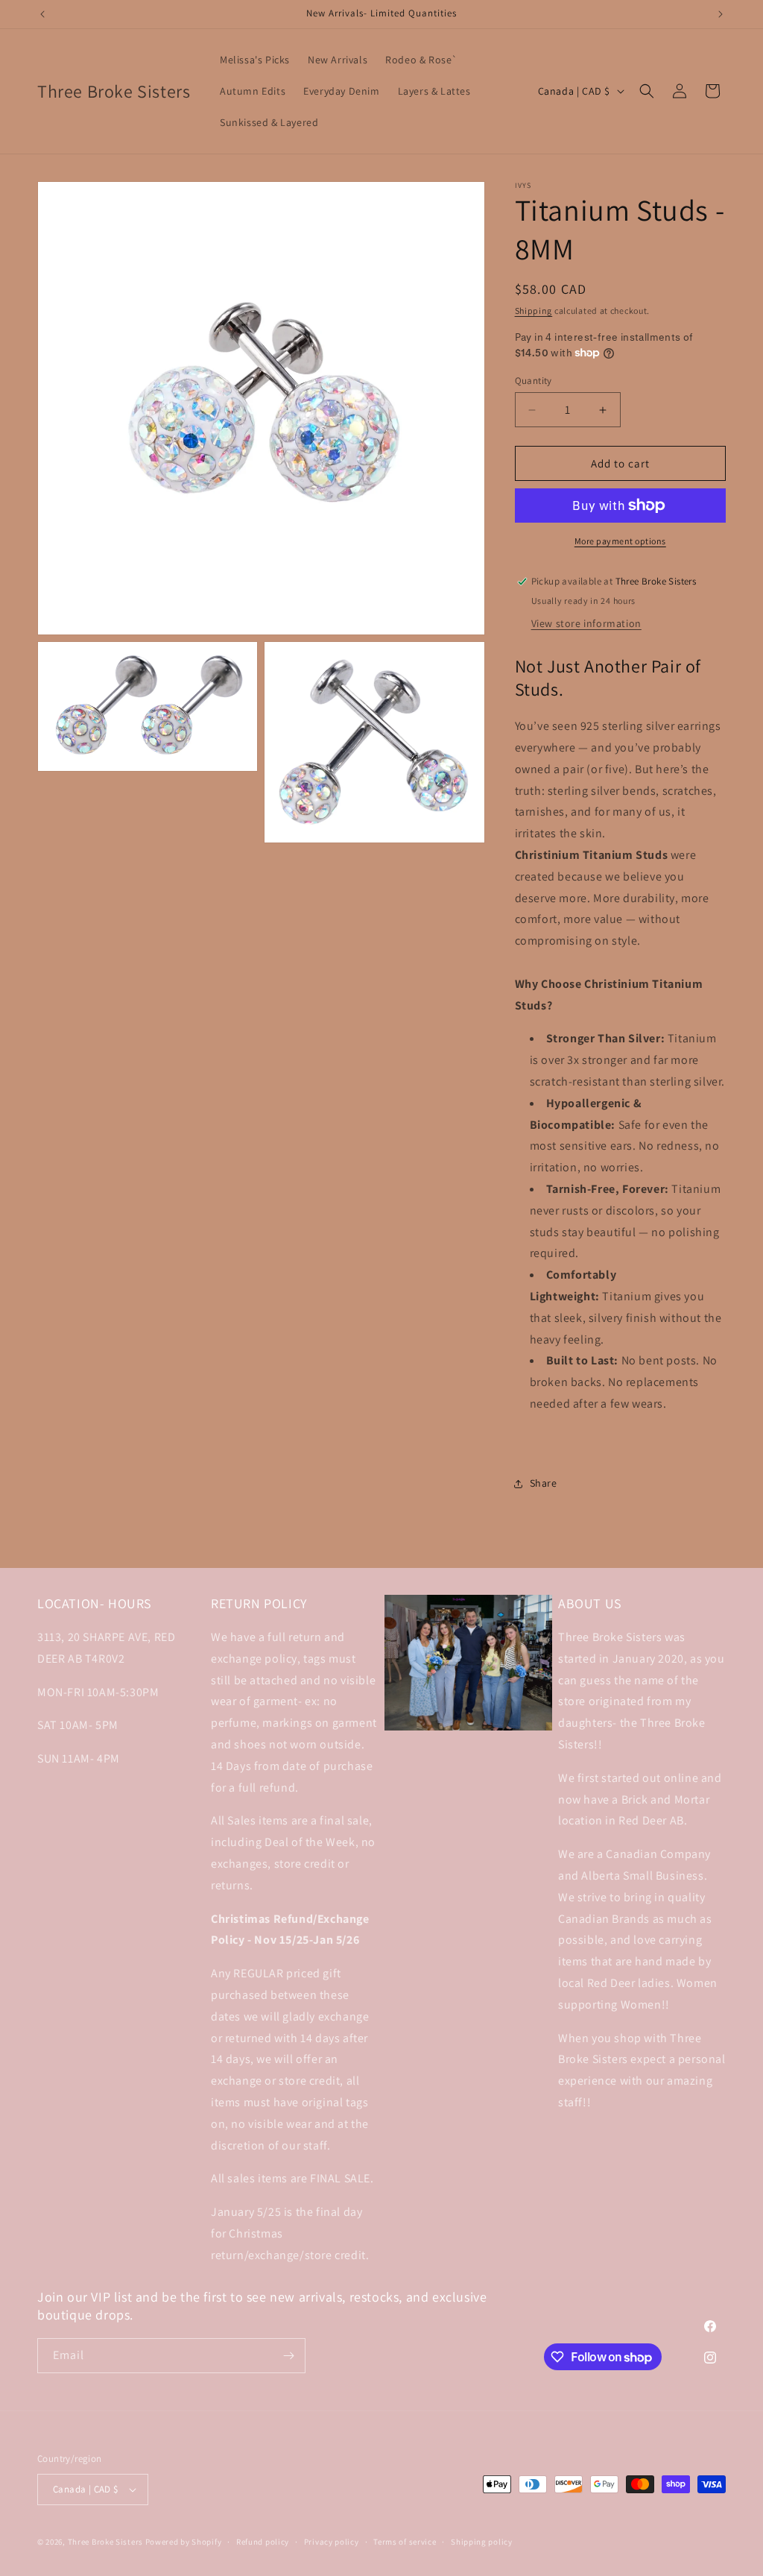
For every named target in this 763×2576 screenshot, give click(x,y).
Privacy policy (332, 2542)
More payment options (620, 541)
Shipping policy (482, 2542)
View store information (586, 623)
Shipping (534, 311)
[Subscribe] (288, 2356)
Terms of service (405, 2542)
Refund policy (263, 2542)
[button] (647, 91)
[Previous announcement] (42, 14)
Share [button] (544, 1483)
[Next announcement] (721, 14)
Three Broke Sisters (105, 2542)
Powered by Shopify (184, 2542)
